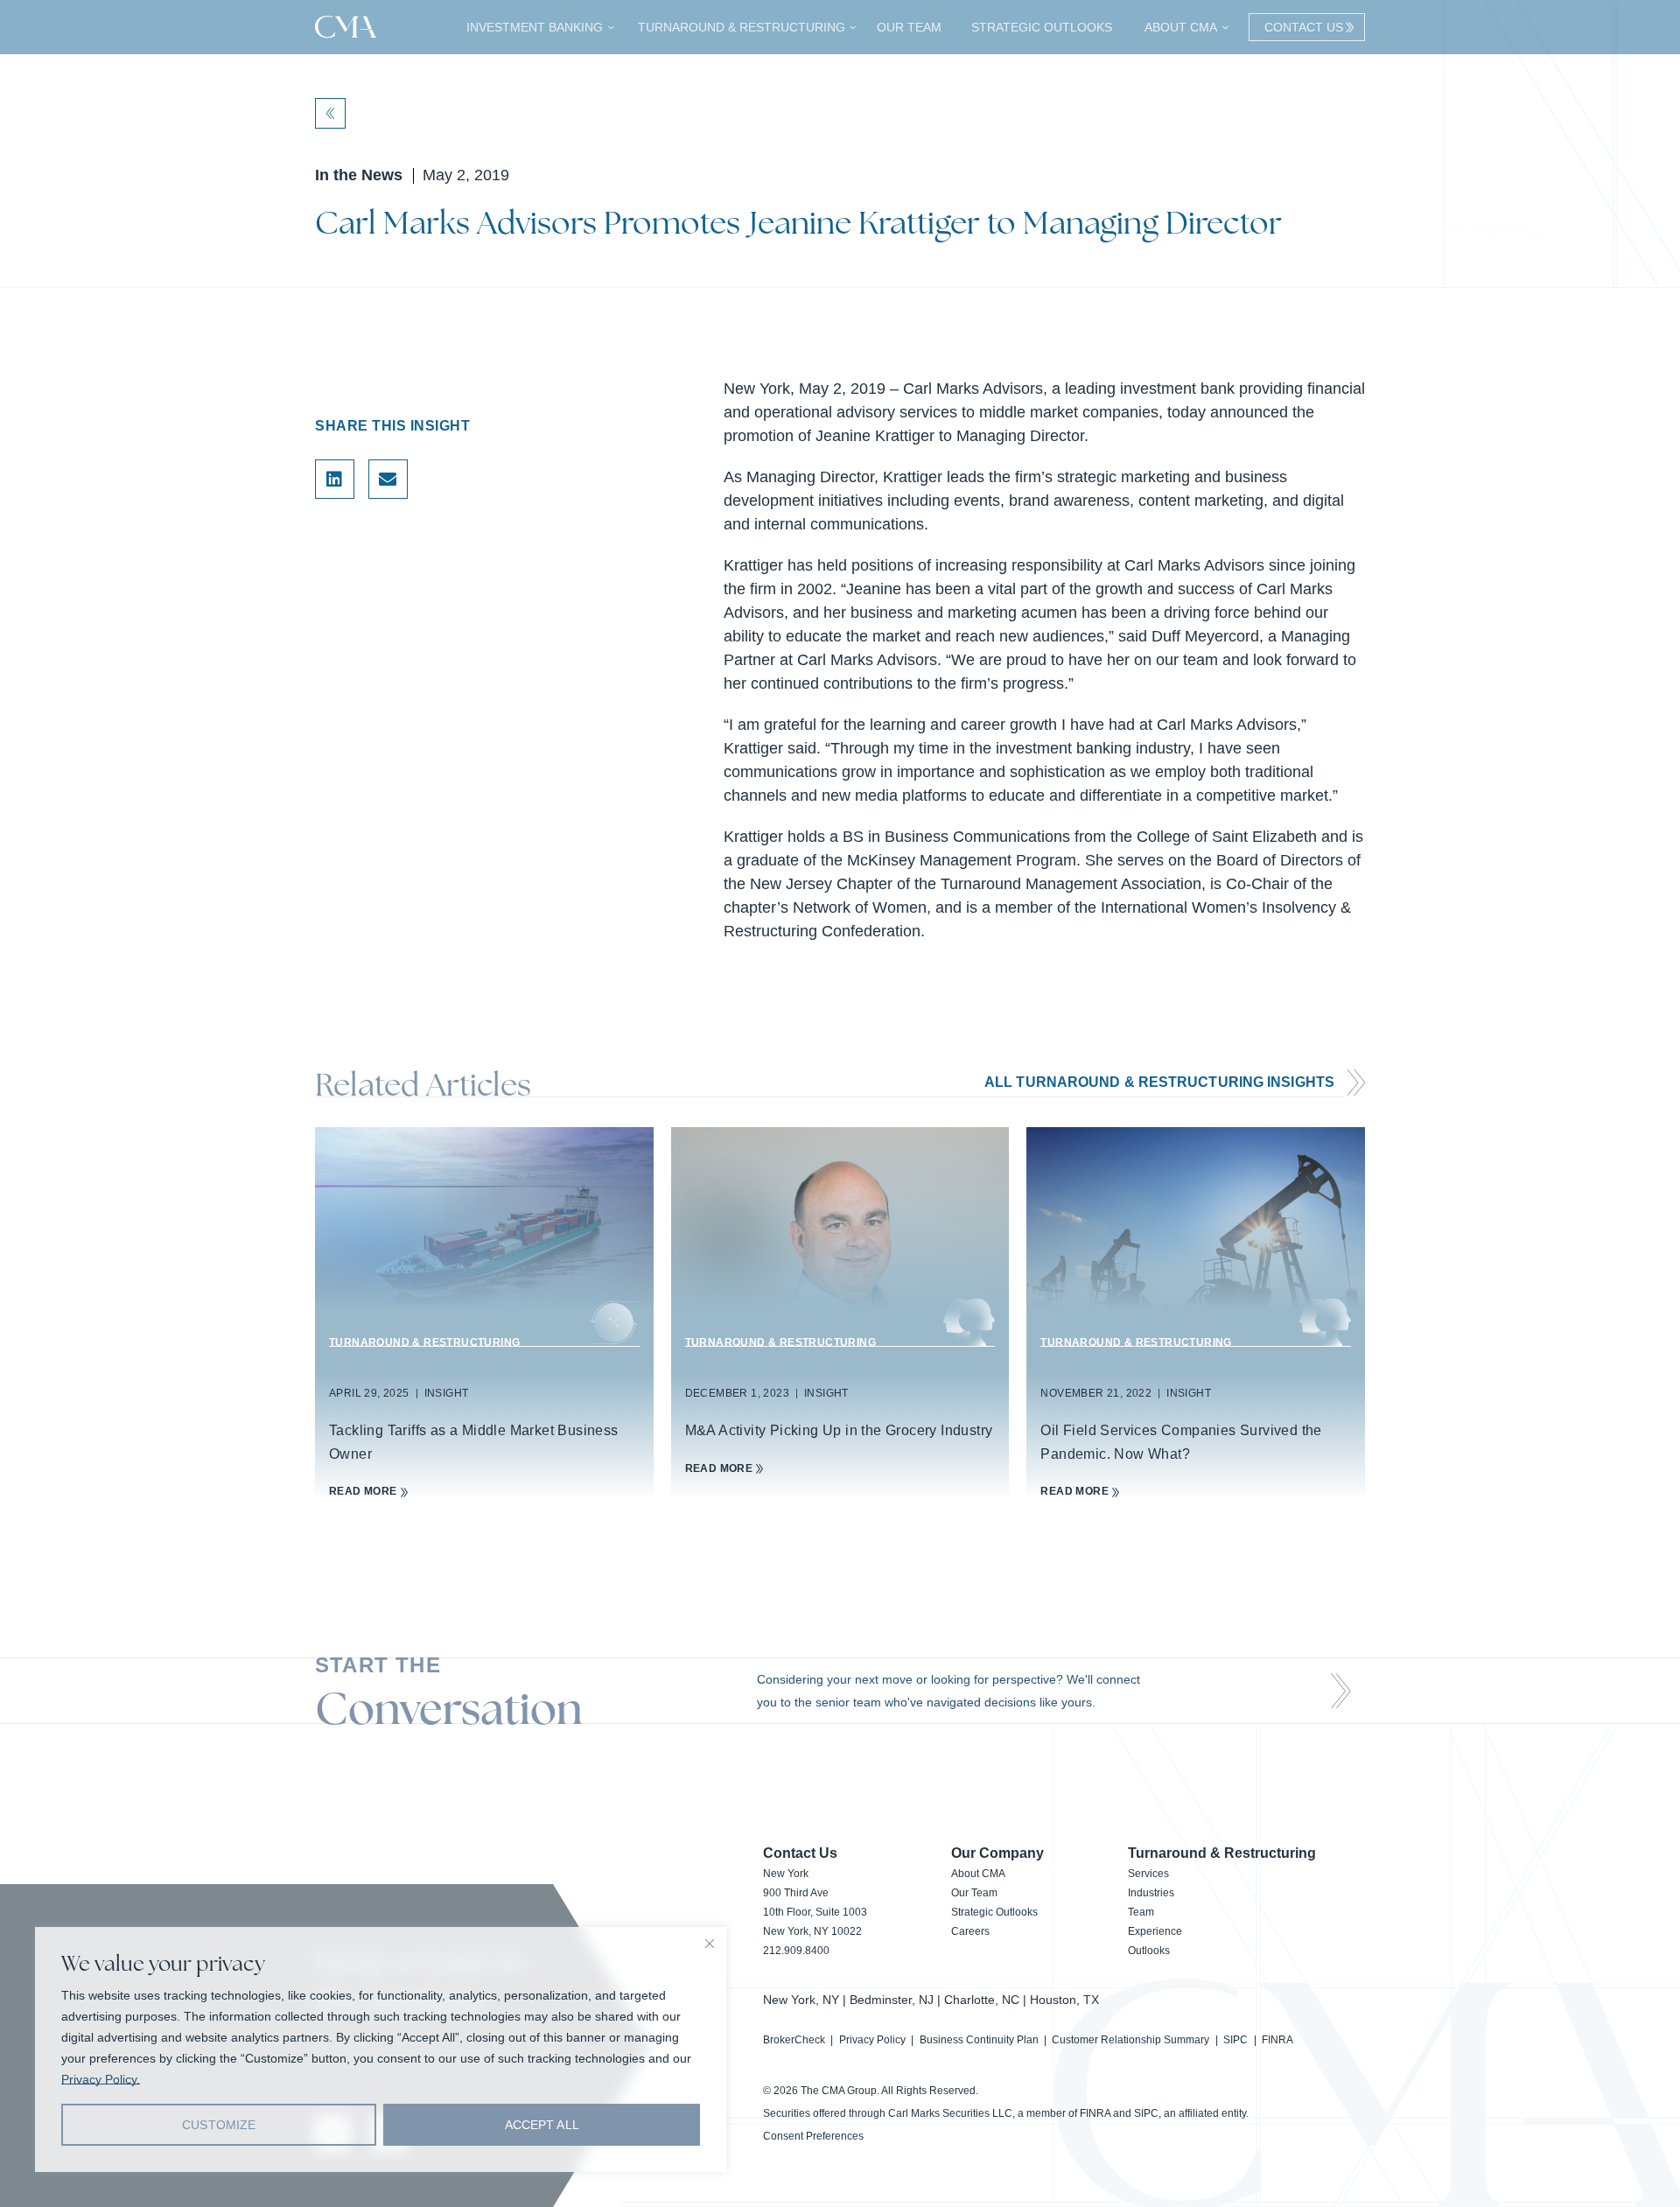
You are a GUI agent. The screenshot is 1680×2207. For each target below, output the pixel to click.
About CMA (1179, 27)
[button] (335, 479)
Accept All (542, 2125)
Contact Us (1300, 27)
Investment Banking (532, 27)
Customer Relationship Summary (1130, 2040)
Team (1141, 1912)
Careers (970, 1931)
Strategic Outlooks (1041, 27)
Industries (1151, 1893)
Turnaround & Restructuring (739, 27)
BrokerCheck (794, 2040)
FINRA (1277, 2040)
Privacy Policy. (101, 2079)
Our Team (909, 27)
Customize (219, 2125)
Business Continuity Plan (979, 2040)
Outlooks (1149, 1951)
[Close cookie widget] (710, 1944)
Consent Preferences (813, 2136)
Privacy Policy (872, 2040)
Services (1148, 1874)
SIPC (1235, 2040)
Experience (1155, 1931)
